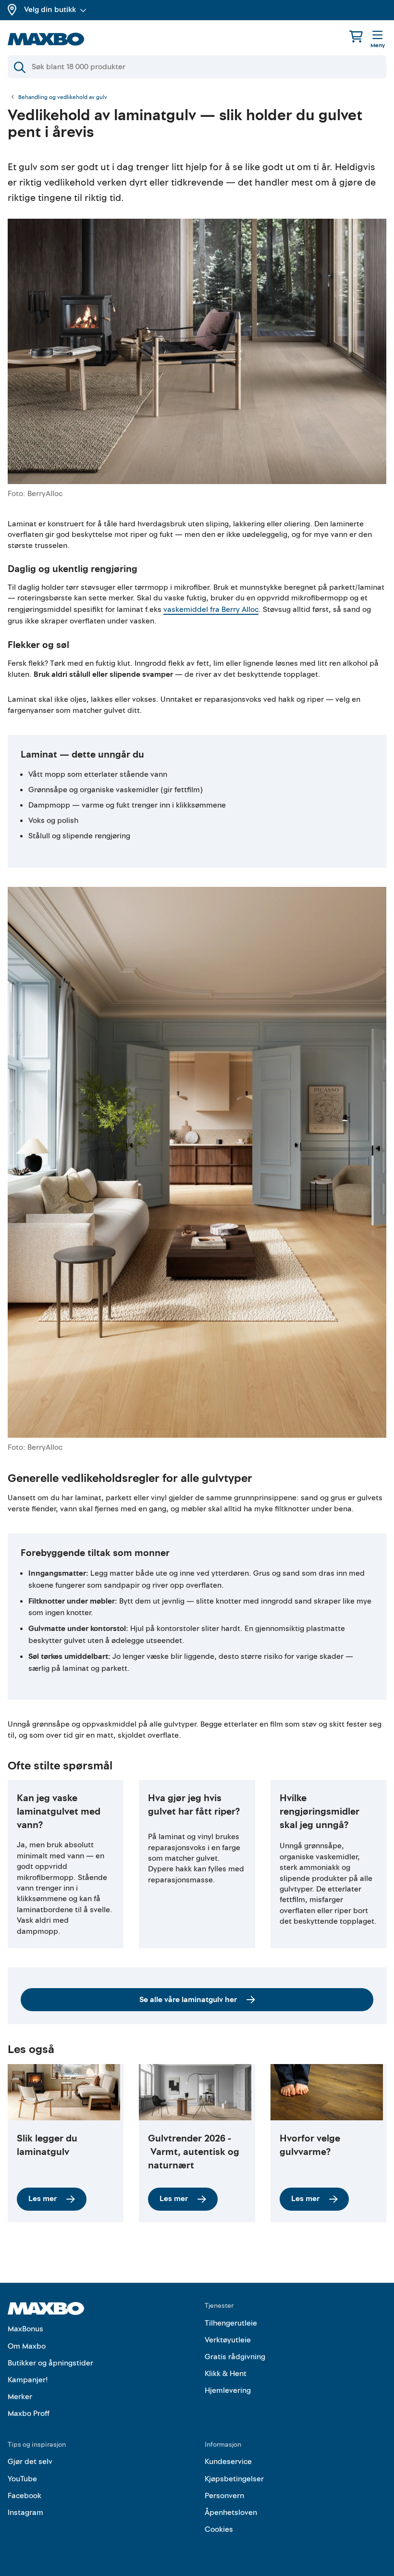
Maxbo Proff (29, 2414)
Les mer (43, 2199)
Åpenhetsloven (231, 2513)
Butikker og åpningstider (50, 2363)
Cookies (219, 2529)
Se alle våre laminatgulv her (188, 2000)
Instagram (25, 2513)
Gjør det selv (30, 2462)
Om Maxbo (27, 2346)
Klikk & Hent (226, 2374)
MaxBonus (25, 2329)
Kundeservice (228, 2462)
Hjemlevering (228, 2390)
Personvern (224, 2496)
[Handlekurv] (356, 36)
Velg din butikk (50, 10)
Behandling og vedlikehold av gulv (63, 98)
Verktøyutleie (228, 2340)
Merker (20, 2397)
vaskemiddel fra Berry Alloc (211, 610)
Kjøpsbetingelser (234, 2479)
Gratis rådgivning (235, 2357)
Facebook (25, 2496)
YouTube (22, 2479)
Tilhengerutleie (231, 2323)
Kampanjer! (28, 2380)
